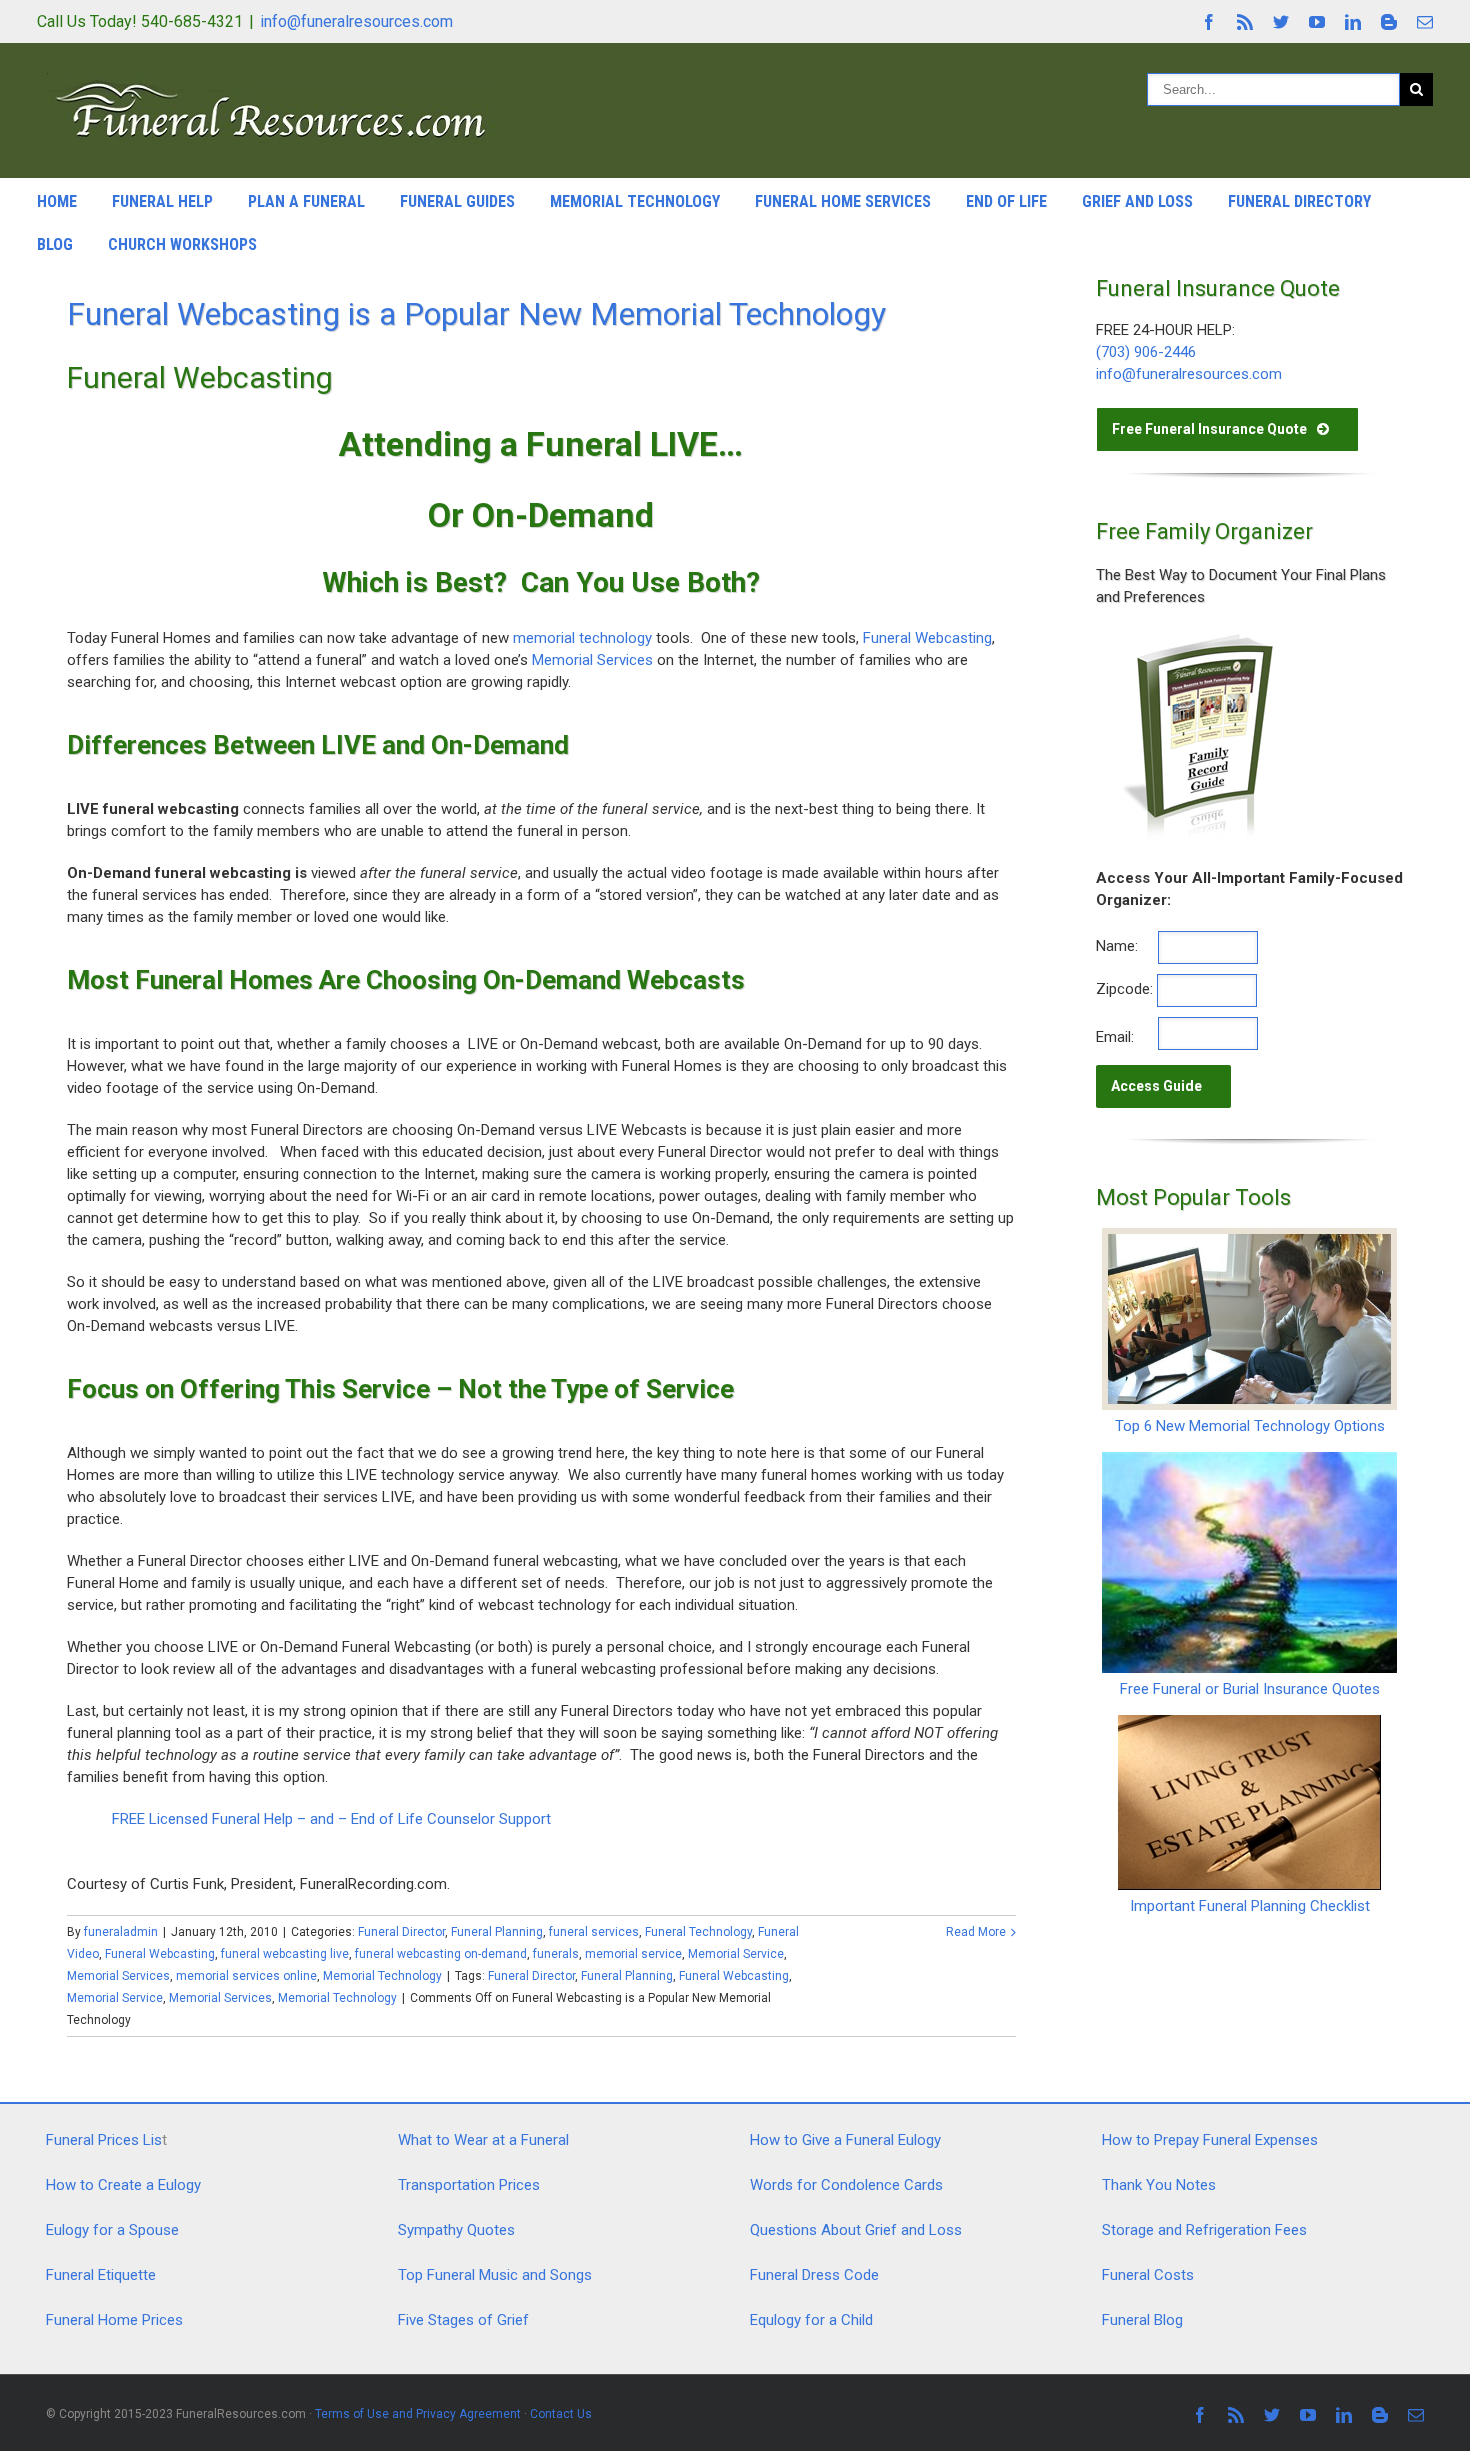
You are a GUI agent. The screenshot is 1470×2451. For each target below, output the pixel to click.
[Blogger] (1389, 22)
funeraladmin (121, 1932)
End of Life (1006, 201)
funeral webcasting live (285, 1954)
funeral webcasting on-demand (441, 1954)
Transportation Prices (469, 2185)
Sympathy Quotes (456, 2230)
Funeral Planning (497, 1932)
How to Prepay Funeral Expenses (1210, 2140)
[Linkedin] (1353, 22)
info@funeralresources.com (356, 21)
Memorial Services (592, 660)
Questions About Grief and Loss (856, 2230)
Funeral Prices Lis (104, 2140)
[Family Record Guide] (1196, 639)
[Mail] (1425, 22)
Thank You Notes (1159, 2185)
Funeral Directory (1299, 201)
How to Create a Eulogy (123, 2185)
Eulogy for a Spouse (112, 2230)
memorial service (633, 1954)
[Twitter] (1281, 22)
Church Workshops (182, 244)
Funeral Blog (1142, 2320)
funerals (556, 1954)
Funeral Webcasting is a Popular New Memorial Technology (476, 314)
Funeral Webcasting (927, 638)
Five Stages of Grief (463, 2320)
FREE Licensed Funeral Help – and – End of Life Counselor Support (331, 1819)
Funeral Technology (698, 1932)
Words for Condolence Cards (846, 2185)
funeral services (594, 1932)
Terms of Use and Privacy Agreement (418, 2414)
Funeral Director (401, 1932)
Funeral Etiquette (101, 2275)
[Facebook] (1209, 22)
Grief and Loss (1137, 201)
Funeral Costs (1148, 2275)
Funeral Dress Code (814, 2275)
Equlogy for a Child (811, 2320)
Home (57, 201)
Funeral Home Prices (114, 2320)
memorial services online (246, 1976)
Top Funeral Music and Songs (495, 2275)
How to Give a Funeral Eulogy (845, 2140)
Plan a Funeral (306, 201)
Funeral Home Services (843, 201)
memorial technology (582, 638)
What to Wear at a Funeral (483, 2140)
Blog (55, 244)
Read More (976, 1932)
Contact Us (561, 2414)
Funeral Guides (457, 201)
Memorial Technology (635, 201)
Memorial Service (736, 1954)
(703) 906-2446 (1146, 352)
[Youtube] (1317, 22)
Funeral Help (162, 201)
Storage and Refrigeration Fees (1204, 2230)
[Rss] (1245, 22)
